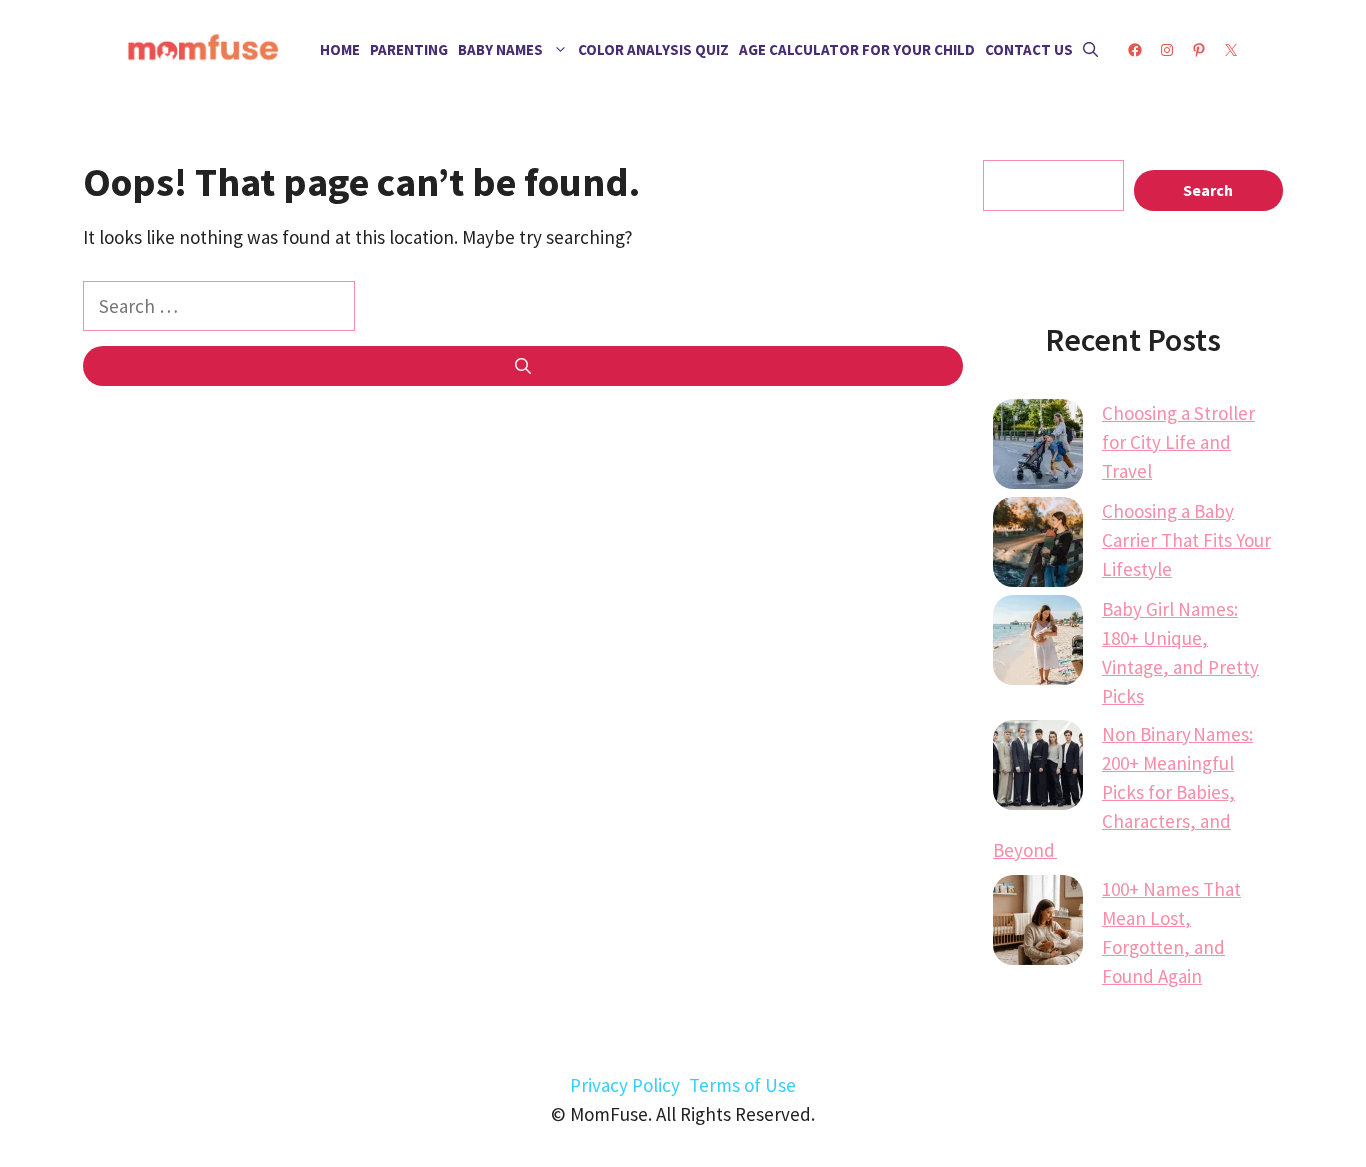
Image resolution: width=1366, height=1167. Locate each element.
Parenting (409, 49)
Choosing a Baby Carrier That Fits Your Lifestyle (1186, 540)
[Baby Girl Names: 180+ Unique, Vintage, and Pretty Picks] (1038, 644)
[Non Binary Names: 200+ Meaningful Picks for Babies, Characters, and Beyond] (1038, 769)
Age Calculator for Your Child (857, 49)
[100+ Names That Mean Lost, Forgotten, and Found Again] (1038, 924)
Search (1208, 190)
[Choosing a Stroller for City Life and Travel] (1038, 448)
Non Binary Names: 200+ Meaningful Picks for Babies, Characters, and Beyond (1123, 792)
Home (340, 49)
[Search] (523, 366)
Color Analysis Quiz (653, 49)
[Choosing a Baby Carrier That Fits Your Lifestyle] (1038, 546)
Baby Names (500, 49)
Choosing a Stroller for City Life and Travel (1178, 442)
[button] (1090, 50)
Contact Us (1029, 49)
